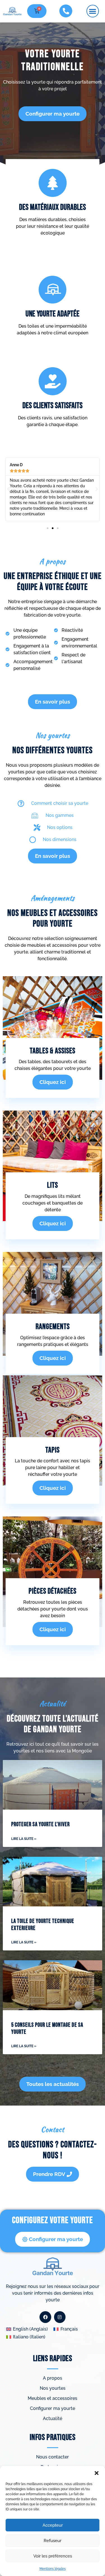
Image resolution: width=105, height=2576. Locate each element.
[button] (97, 2473)
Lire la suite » (24, 1839)
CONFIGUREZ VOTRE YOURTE (53, 2220)
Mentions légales (53, 2569)
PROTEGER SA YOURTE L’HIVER (40, 1824)
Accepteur (53, 2525)
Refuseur (53, 2541)
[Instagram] (60, 2317)
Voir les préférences (53, 2556)
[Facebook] (45, 2317)
